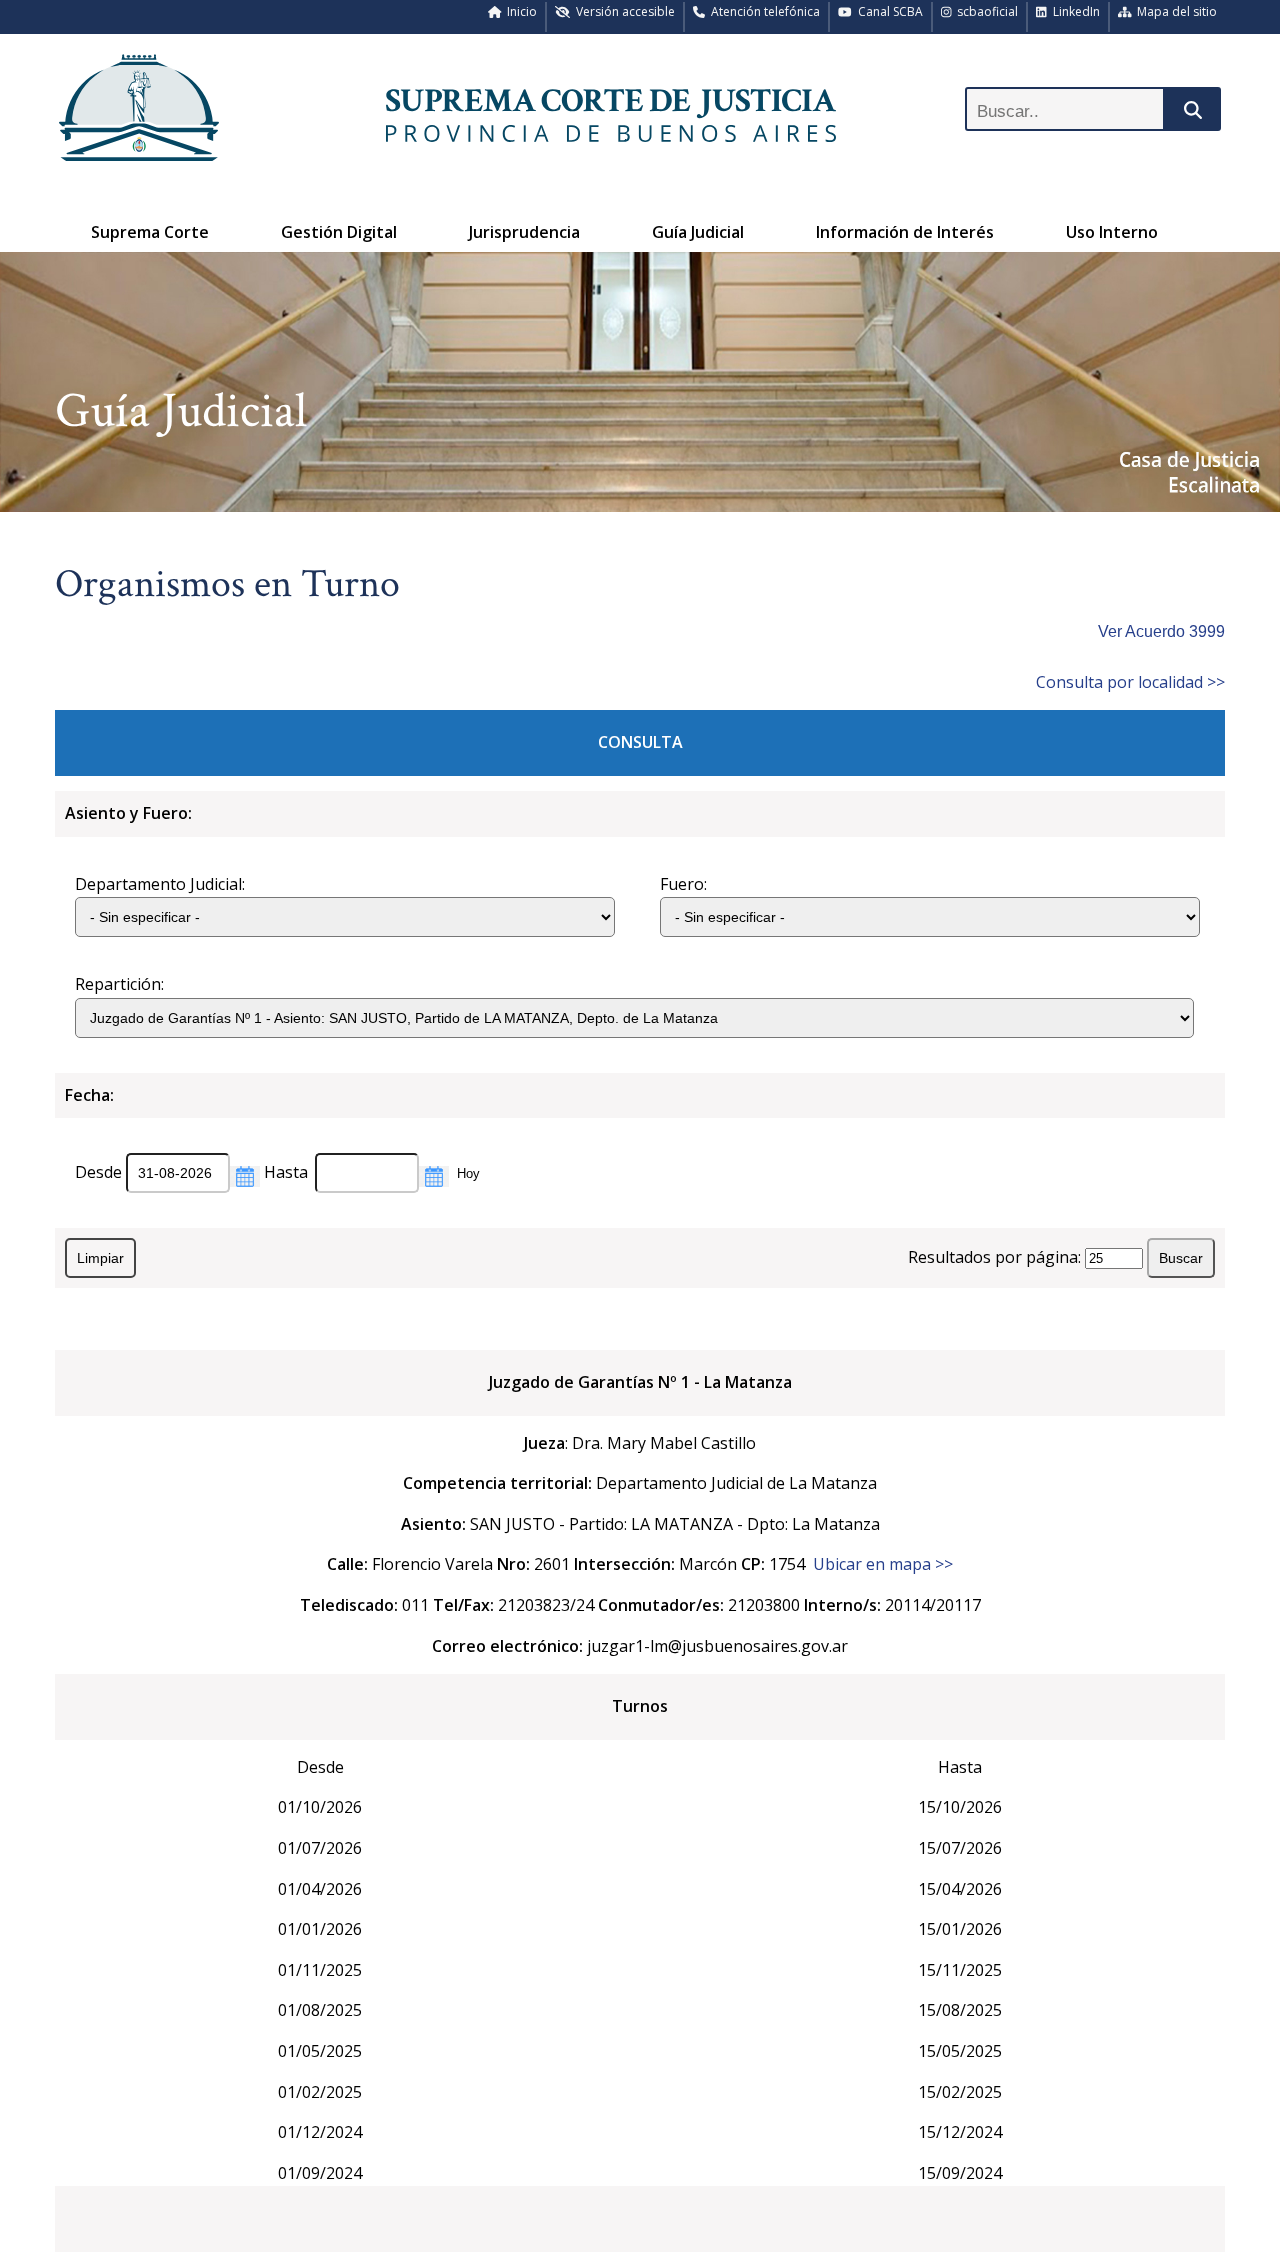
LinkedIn (1073, 11)
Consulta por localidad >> (1130, 682)
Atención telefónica (762, 11)
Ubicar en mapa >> (883, 1564)
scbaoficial (984, 11)
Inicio (519, 11)
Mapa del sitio (1174, 11)
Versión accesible (622, 11)
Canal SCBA (887, 11)
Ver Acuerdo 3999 (1161, 631)
